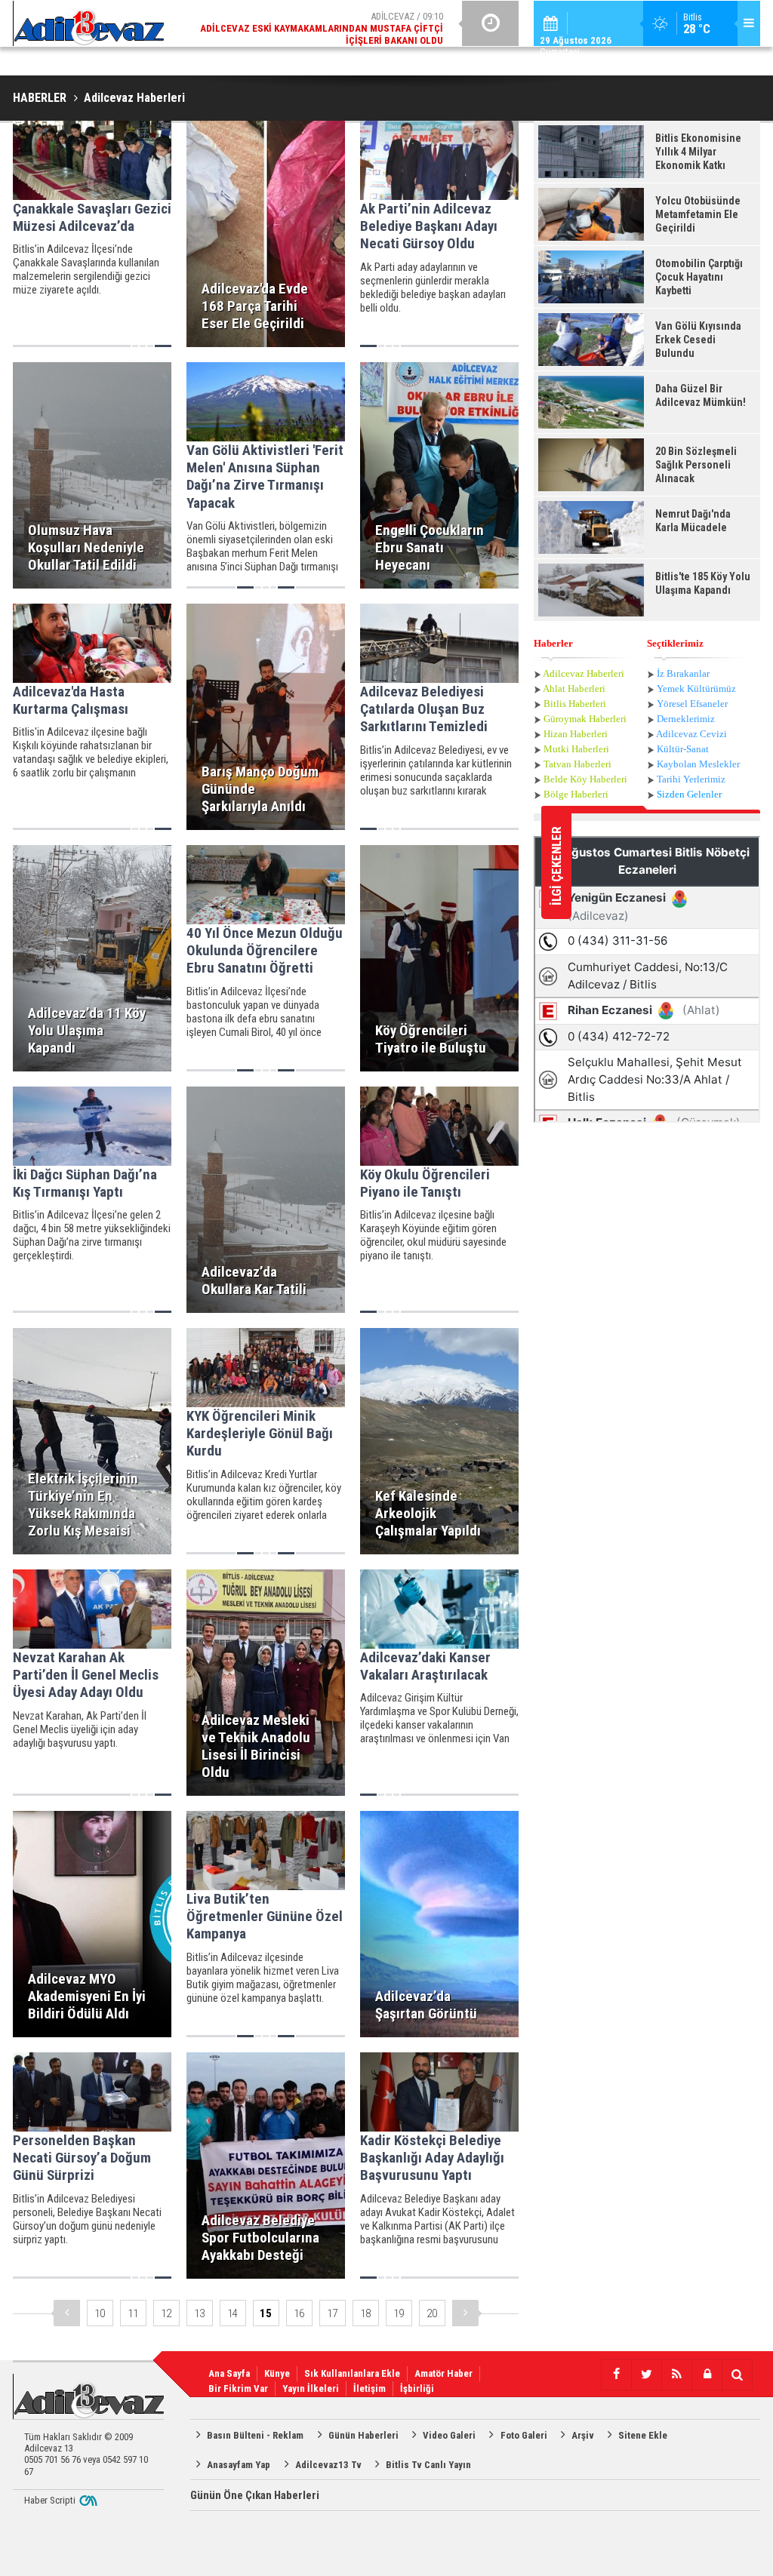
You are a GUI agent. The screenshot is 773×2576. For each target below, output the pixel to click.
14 (233, 2313)
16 (299, 2313)
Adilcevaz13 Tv (328, 2465)
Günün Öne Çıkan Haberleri (255, 2495)
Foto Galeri (524, 2435)
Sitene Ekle (643, 2435)
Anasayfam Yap (239, 2465)
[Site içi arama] (737, 2375)
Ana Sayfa (229, 2373)
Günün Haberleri (363, 2435)
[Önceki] (67, 2313)
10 (100, 2313)
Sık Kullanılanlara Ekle (352, 2373)
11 (133, 2313)
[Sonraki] (465, 2313)
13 (199, 2313)
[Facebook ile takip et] (616, 2375)
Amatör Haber (443, 2373)
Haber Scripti (50, 2500)
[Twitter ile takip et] (646, 2375)
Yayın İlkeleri (311, 2388)
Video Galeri (449, 2435)
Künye (277, 2373)
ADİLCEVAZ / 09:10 (322, 28)
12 (166, 2313)
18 (365, 2313)
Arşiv (583, 2435)
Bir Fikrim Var (238, 2388)
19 (399, 2313)
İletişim (370, 2388)
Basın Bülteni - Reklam (255, 2435)
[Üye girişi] (707, 2375)
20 (432, 2313)
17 (332, 2313)
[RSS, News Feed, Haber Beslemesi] (676, 2375)
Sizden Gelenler (689, 794)
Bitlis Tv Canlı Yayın (428, 2465)
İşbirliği (417, 2388)
